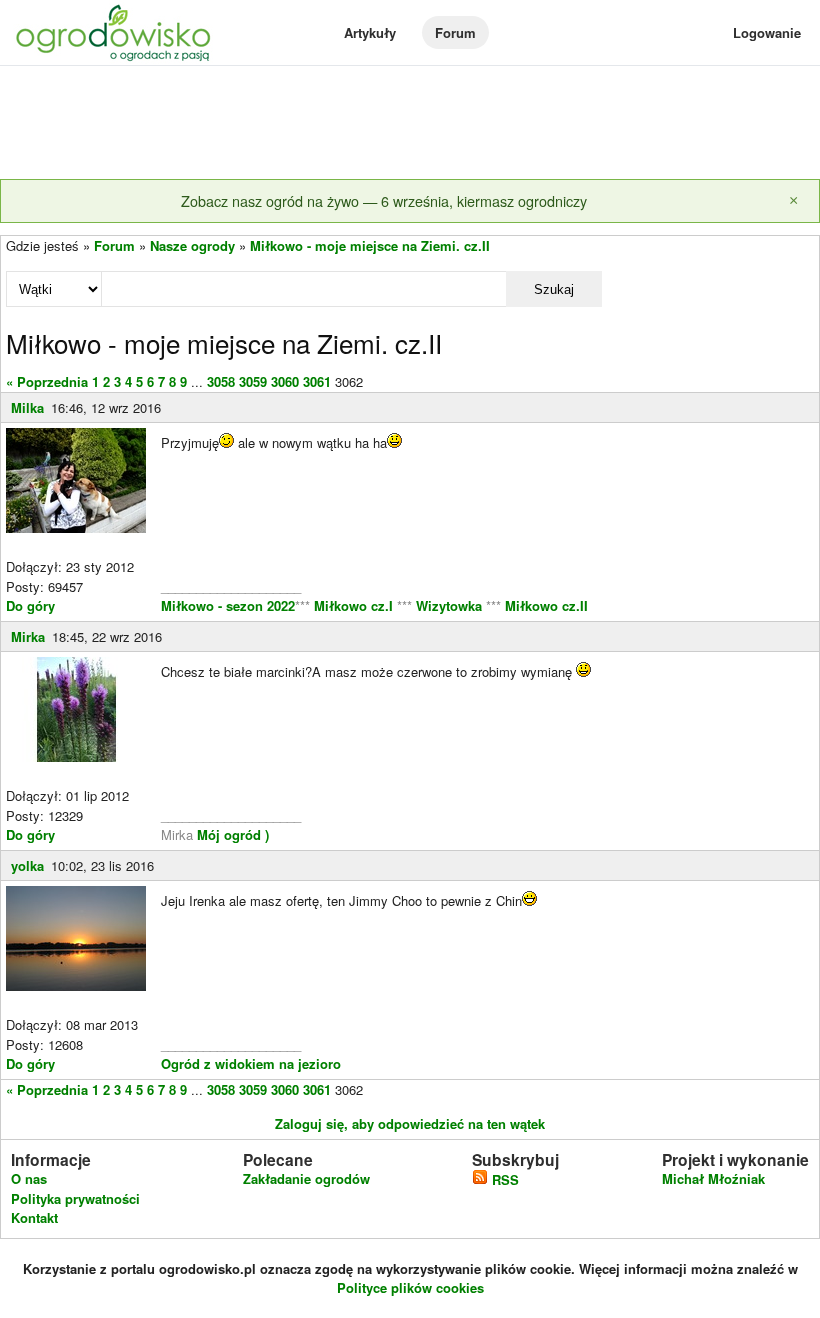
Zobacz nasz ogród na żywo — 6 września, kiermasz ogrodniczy (384, 200)
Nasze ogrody (192, 245)
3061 (317, 381)
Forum (455, 32)
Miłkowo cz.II (544, 605)
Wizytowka (449, 605)
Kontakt (34, 1217)
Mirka (28, 636)
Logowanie (767, 32)
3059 (253, 381)
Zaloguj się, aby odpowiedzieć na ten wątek (410, 1123)
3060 (285, 381)
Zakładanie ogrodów (306, 1178)
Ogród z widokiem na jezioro (251, 1063)
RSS (503, 1179)
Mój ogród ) (231, 834)
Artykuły (370, 32)
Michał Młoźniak (713, 1178)
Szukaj (554, 289)
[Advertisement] (410, 124)
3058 (221, 381)
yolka (27, 865)
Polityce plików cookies (410, 1287)
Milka (27, 407)
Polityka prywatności (75, 1198)
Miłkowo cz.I (355, 605)
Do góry (30, 605)
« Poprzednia (47, 381)
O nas (29, 1178)
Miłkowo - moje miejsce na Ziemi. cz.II (370, 245)
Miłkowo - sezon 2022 (228, 605)
